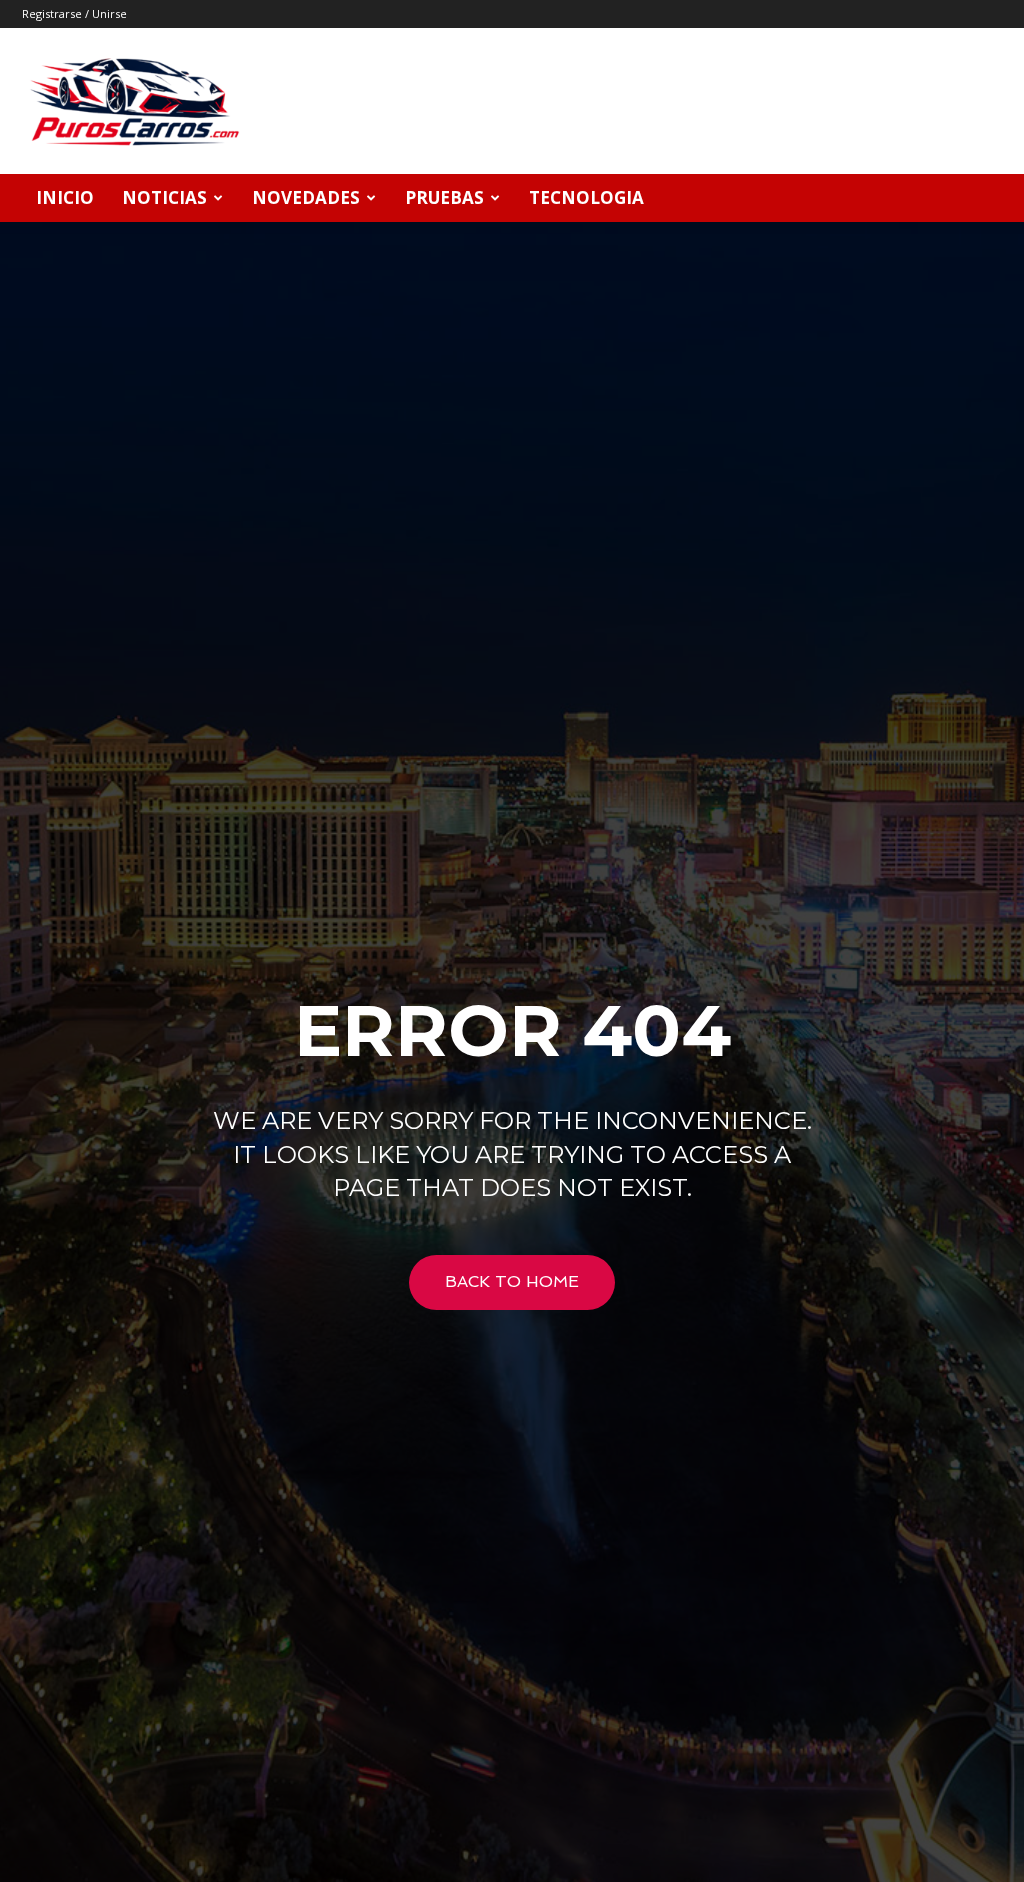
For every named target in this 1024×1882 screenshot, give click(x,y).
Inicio (65, 197)
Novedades (306, 197)
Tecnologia (586, 197)
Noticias (164, 197)
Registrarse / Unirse (74, 13)
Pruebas (444, 197)
